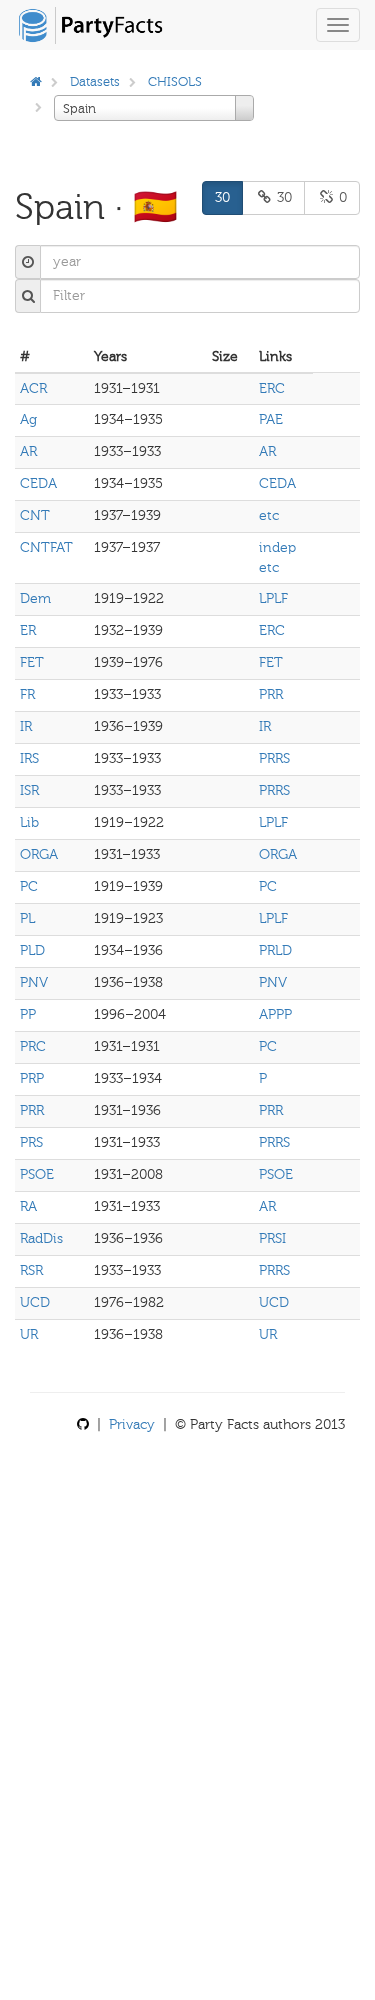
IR (26, 726)
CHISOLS (175, 81)
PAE (271, 419)
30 (222, 197)
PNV (34, 982)
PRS (31, 1142)
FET (32, 662)
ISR (29, 790)
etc (269, 515)
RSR (31, 1270)
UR (29, 1334)
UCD (35, 1302)
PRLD (275, 950)
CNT (35, 515)
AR (28, 451)
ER (28, 630)
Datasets (95, 81)
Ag (28, 419)
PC (29, 886)
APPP (275, 1014)
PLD (32, 950)
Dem (35, 598)
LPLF (273, 598)
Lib (29, 822)
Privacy (132, 1424)
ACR (33, 388)
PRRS (274, 758)
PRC (33, 1046)
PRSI (272, 1238)
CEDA (38, 483)
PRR (271, 694)
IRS (29, 758)
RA (28, 1206)
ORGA (39, 854)
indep (277, 547)
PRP (32, 1078)
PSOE (37, 1174)
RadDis (41, 1238)
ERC (272, 388)
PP (28, 1014)
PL (27, 918)
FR (27, 694)
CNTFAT (46, 547)
